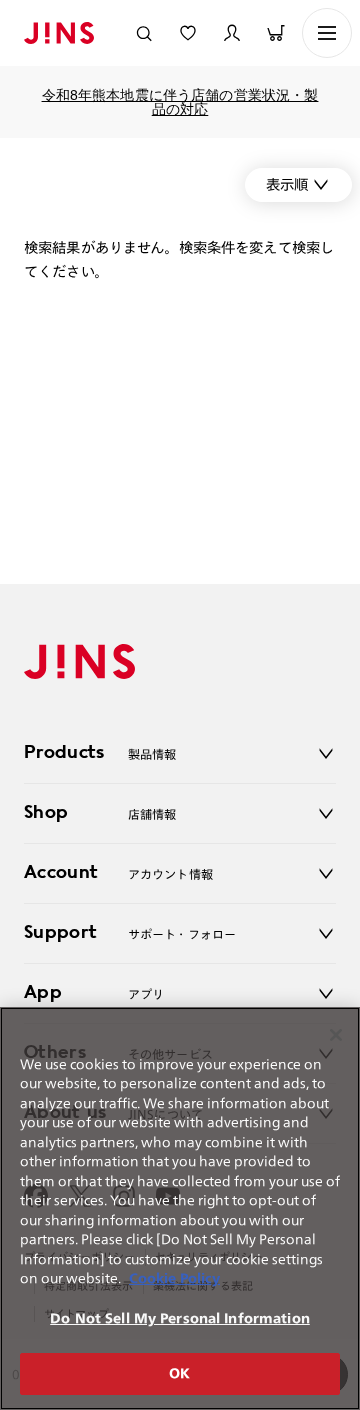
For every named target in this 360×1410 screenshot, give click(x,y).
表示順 (287, 184)
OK (179, 1373)
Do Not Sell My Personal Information (180, 1318)
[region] (180, 1208)
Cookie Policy (174, 1278)
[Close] (336, 1035)
